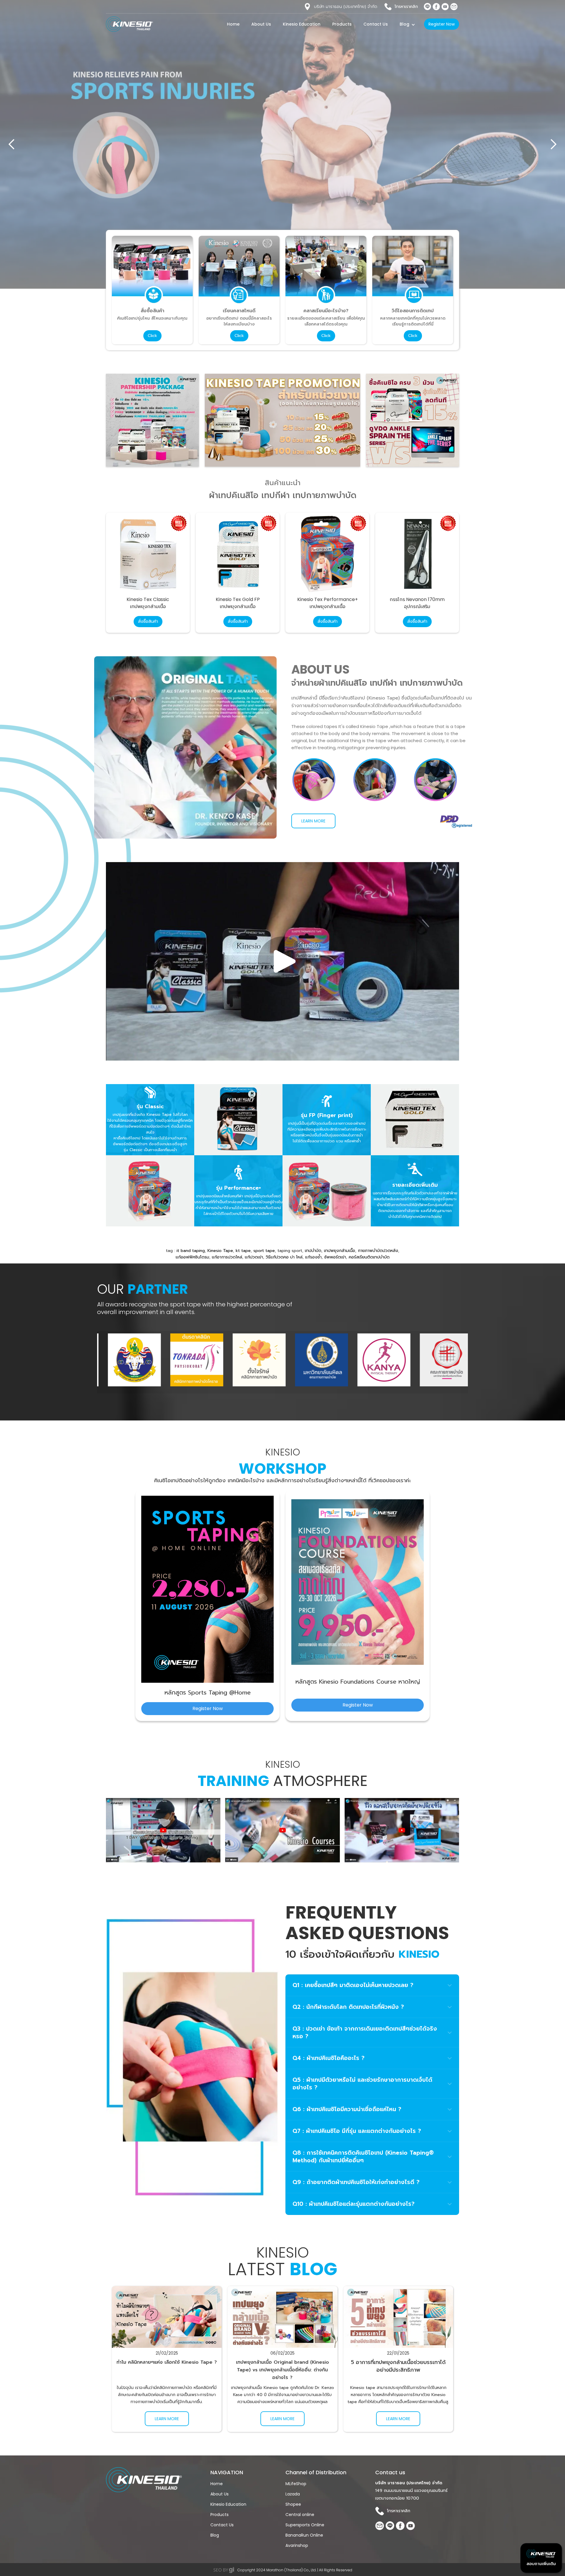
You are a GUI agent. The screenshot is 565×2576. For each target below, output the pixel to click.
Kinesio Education (302, 24)
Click (152, 336)
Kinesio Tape (220, 1251)
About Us (261, 24)
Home (233, 24)
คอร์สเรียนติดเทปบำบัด (369, 1257)
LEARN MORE (313, 821)
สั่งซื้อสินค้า (148, 621)
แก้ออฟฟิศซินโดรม (192, 1257)
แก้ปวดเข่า (254, 1257)
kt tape (243, 1251)
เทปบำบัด (313, 1251)
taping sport (290, 1251)
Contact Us (376, 24)
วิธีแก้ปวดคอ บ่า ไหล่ (284, 1257)
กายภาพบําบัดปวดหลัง (378, 1251)
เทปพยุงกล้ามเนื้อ (340, 1251)
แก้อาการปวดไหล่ (227, 1257)
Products (342, 24)
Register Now (442, 24)
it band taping (191, 1251)
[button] (401, 7)
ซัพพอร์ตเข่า (335, 1257)
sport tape (264, 1251)
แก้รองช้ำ (313, 1257)
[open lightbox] (207, 1589)
